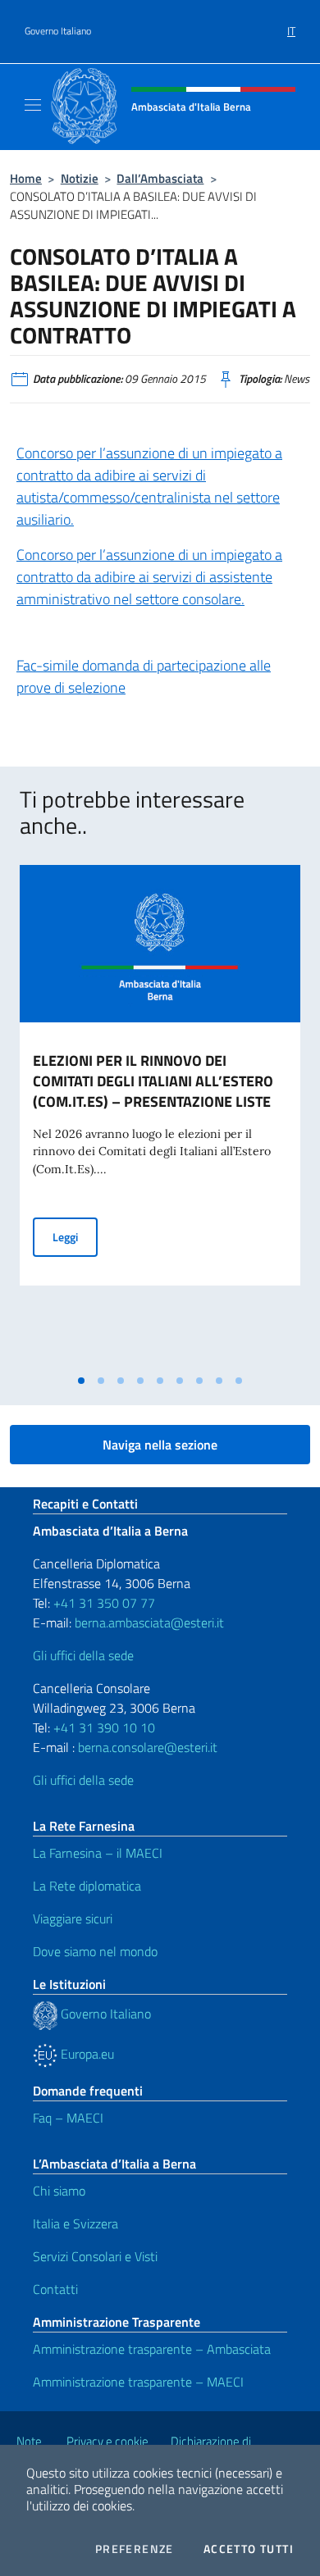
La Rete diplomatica (87, 1886)
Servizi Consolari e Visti (95, 2256)
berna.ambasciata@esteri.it (148, 1623)
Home (26, 178)
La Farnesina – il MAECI (98, 1853)
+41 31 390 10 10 (103, 1727)
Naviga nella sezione (160, 1445)
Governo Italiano (58, 31)
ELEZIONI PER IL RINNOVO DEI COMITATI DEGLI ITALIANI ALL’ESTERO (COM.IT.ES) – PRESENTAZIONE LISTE (153, 1081)
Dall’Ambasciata (160, 178)
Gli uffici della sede (83, 1655)
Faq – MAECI (68, 2118)
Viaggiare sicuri (73, 1918)
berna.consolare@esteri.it (148, 1747)
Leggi (75, 1236)
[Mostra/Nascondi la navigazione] (33, 105)
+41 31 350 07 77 (104, 1603)
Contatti (55, 2289)
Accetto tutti (249, 2549)
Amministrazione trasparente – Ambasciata (152, 2349)
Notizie (80, 178)
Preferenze (135, 2549)
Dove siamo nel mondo (95, 1951)
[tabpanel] (160, 1115)
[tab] (81, 1381)
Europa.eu (86, 2054)
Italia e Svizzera (75, 2223)
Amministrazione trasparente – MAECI (138, 2382)
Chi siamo (59, 2191)
